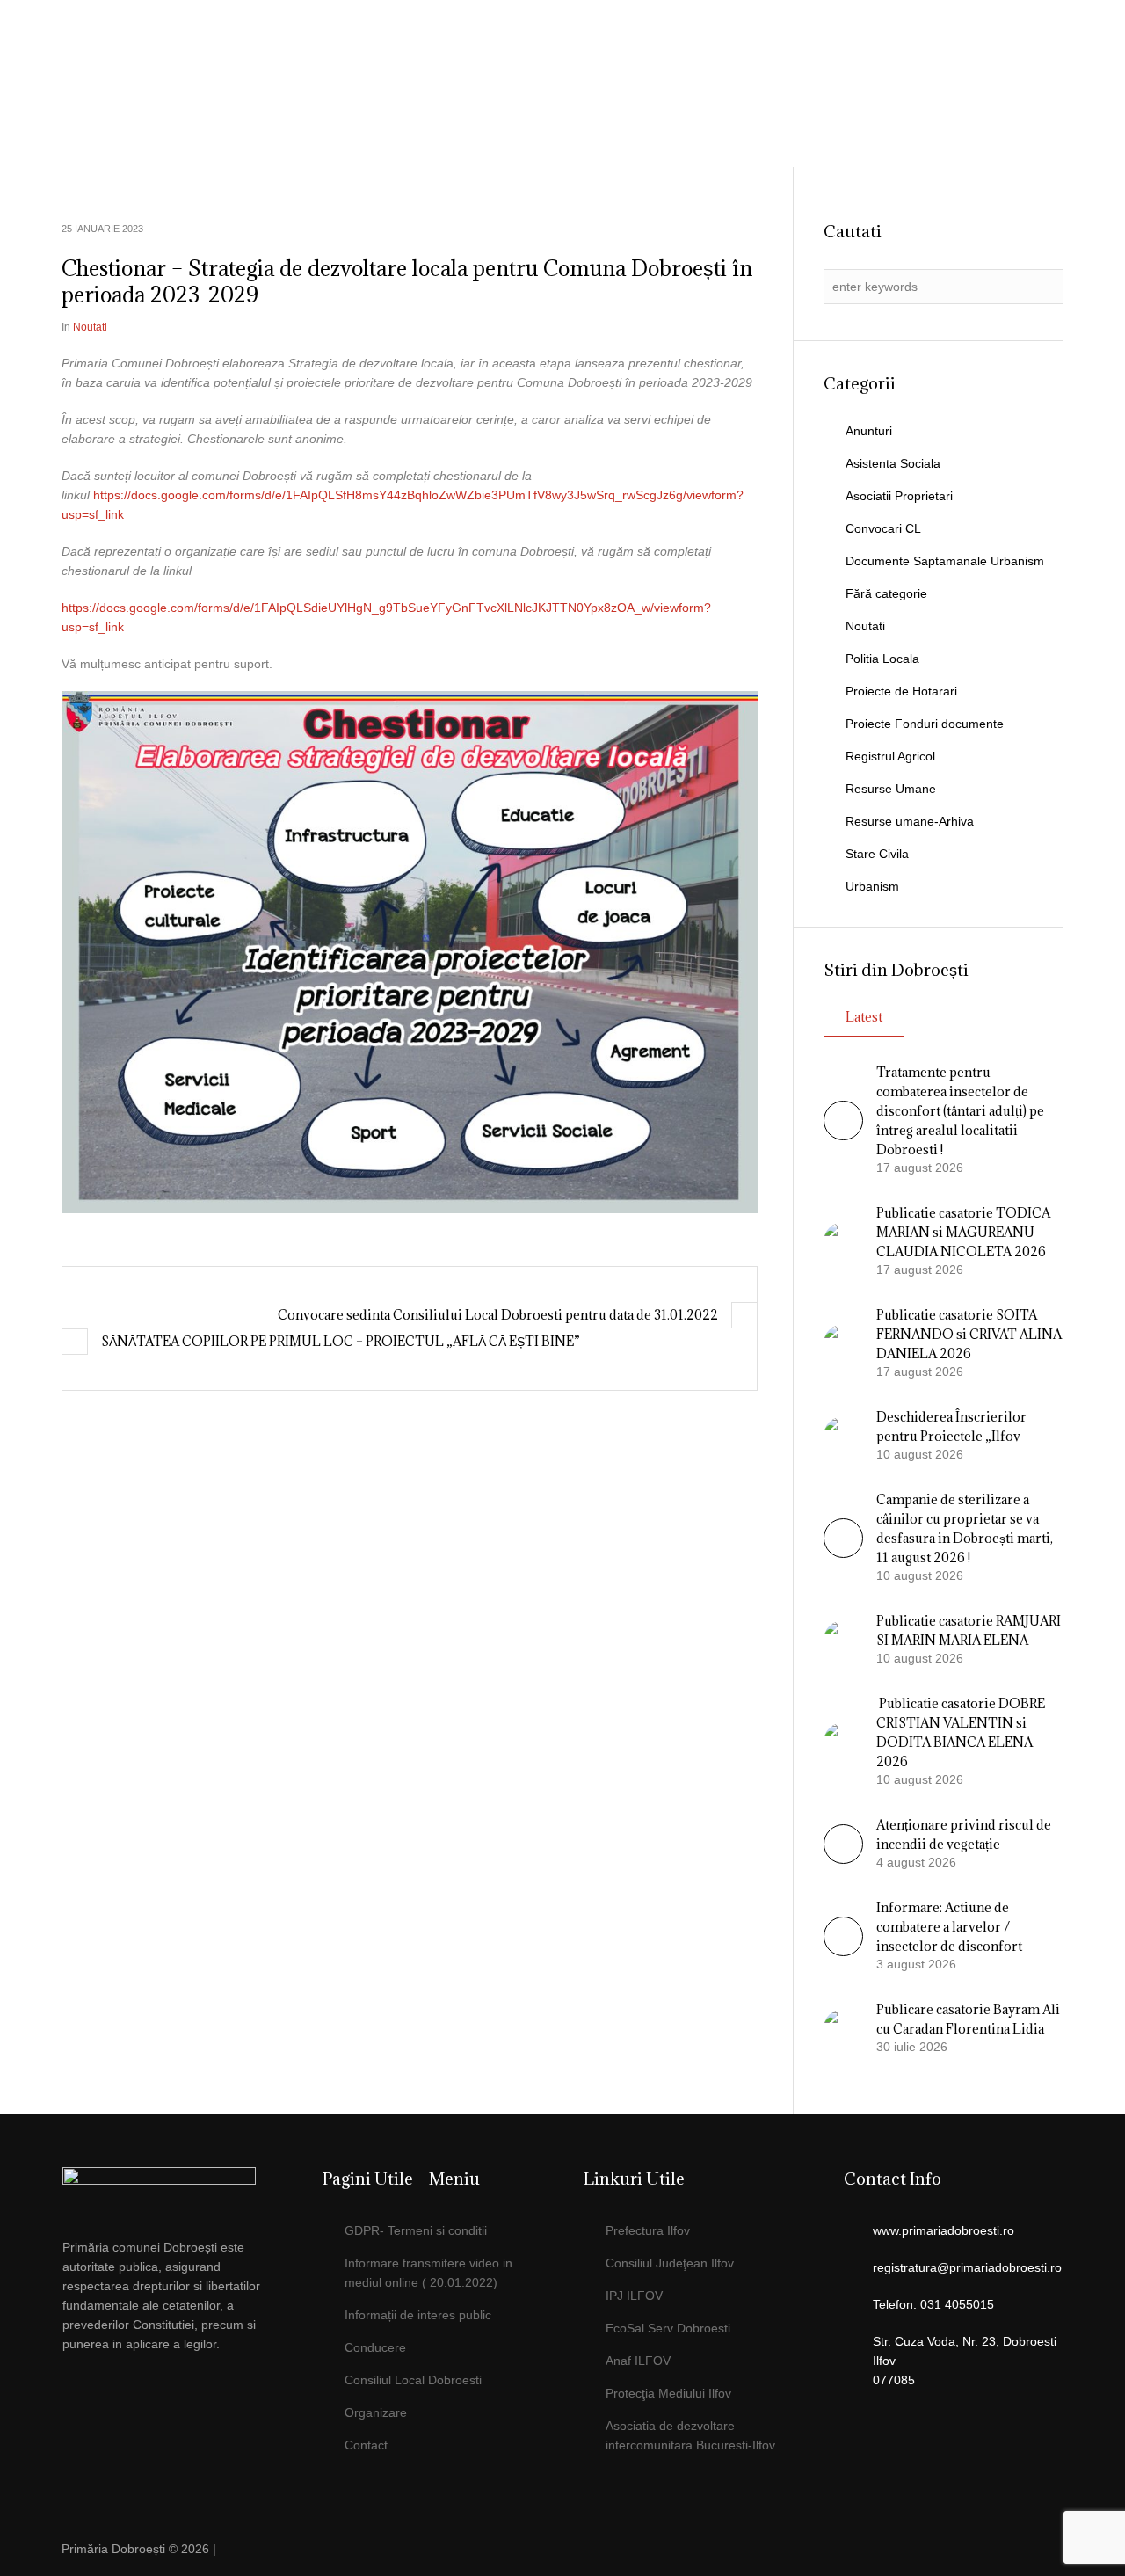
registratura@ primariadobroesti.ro (960, 57)
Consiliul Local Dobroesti (413, 2380)
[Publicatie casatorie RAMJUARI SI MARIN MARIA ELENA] (843, 1639)
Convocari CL (883, 528)
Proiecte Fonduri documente (925, 724)
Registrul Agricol (890, 756)
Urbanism (872, 886)
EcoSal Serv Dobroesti (668, 2328)
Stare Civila (877, 854)
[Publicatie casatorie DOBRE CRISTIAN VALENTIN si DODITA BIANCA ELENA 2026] (843, 1741)
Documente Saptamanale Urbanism (945, 561)
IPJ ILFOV (634, 2296)
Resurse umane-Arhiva (910, 821)
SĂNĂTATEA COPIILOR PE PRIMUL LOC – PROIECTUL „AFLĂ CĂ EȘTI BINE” (341, 1341)
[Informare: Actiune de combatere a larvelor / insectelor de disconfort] (843, 1952)
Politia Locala (882, 659)
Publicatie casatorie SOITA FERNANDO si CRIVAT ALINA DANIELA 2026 (969, 1334)
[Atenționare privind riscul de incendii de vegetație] (843, 1859)
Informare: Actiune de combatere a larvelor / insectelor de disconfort (949, 1927)
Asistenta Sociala (893, 463)
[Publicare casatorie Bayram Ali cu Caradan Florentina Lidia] (843, 2027)
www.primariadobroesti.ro (944, 2230)
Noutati (90, 327)
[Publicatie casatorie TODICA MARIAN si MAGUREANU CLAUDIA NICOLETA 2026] (843, 1241)
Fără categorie (886, 593)
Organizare (376, 2412)
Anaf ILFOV (638, 2361)
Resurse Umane (891, 789)
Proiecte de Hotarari (901, 691)
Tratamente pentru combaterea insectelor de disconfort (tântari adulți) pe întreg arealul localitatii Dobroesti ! (960, 1111)
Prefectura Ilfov (648, 2230)
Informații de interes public (418, 2315)
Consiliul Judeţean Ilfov (670, 2263)
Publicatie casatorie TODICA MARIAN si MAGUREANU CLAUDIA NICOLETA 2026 (963, 1232)
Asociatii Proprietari (899, 496)
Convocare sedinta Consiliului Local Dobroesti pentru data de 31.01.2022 (498, 1315)
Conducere (375, 2347)
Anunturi (869, 431)
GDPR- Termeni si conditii (416, 2230)
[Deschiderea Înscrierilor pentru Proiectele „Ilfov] (843, 1435)
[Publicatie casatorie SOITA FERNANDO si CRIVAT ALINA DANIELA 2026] (843, 1343)
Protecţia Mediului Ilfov (668, 2393)
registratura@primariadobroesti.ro (967, 2267)
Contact (366, 2445)
